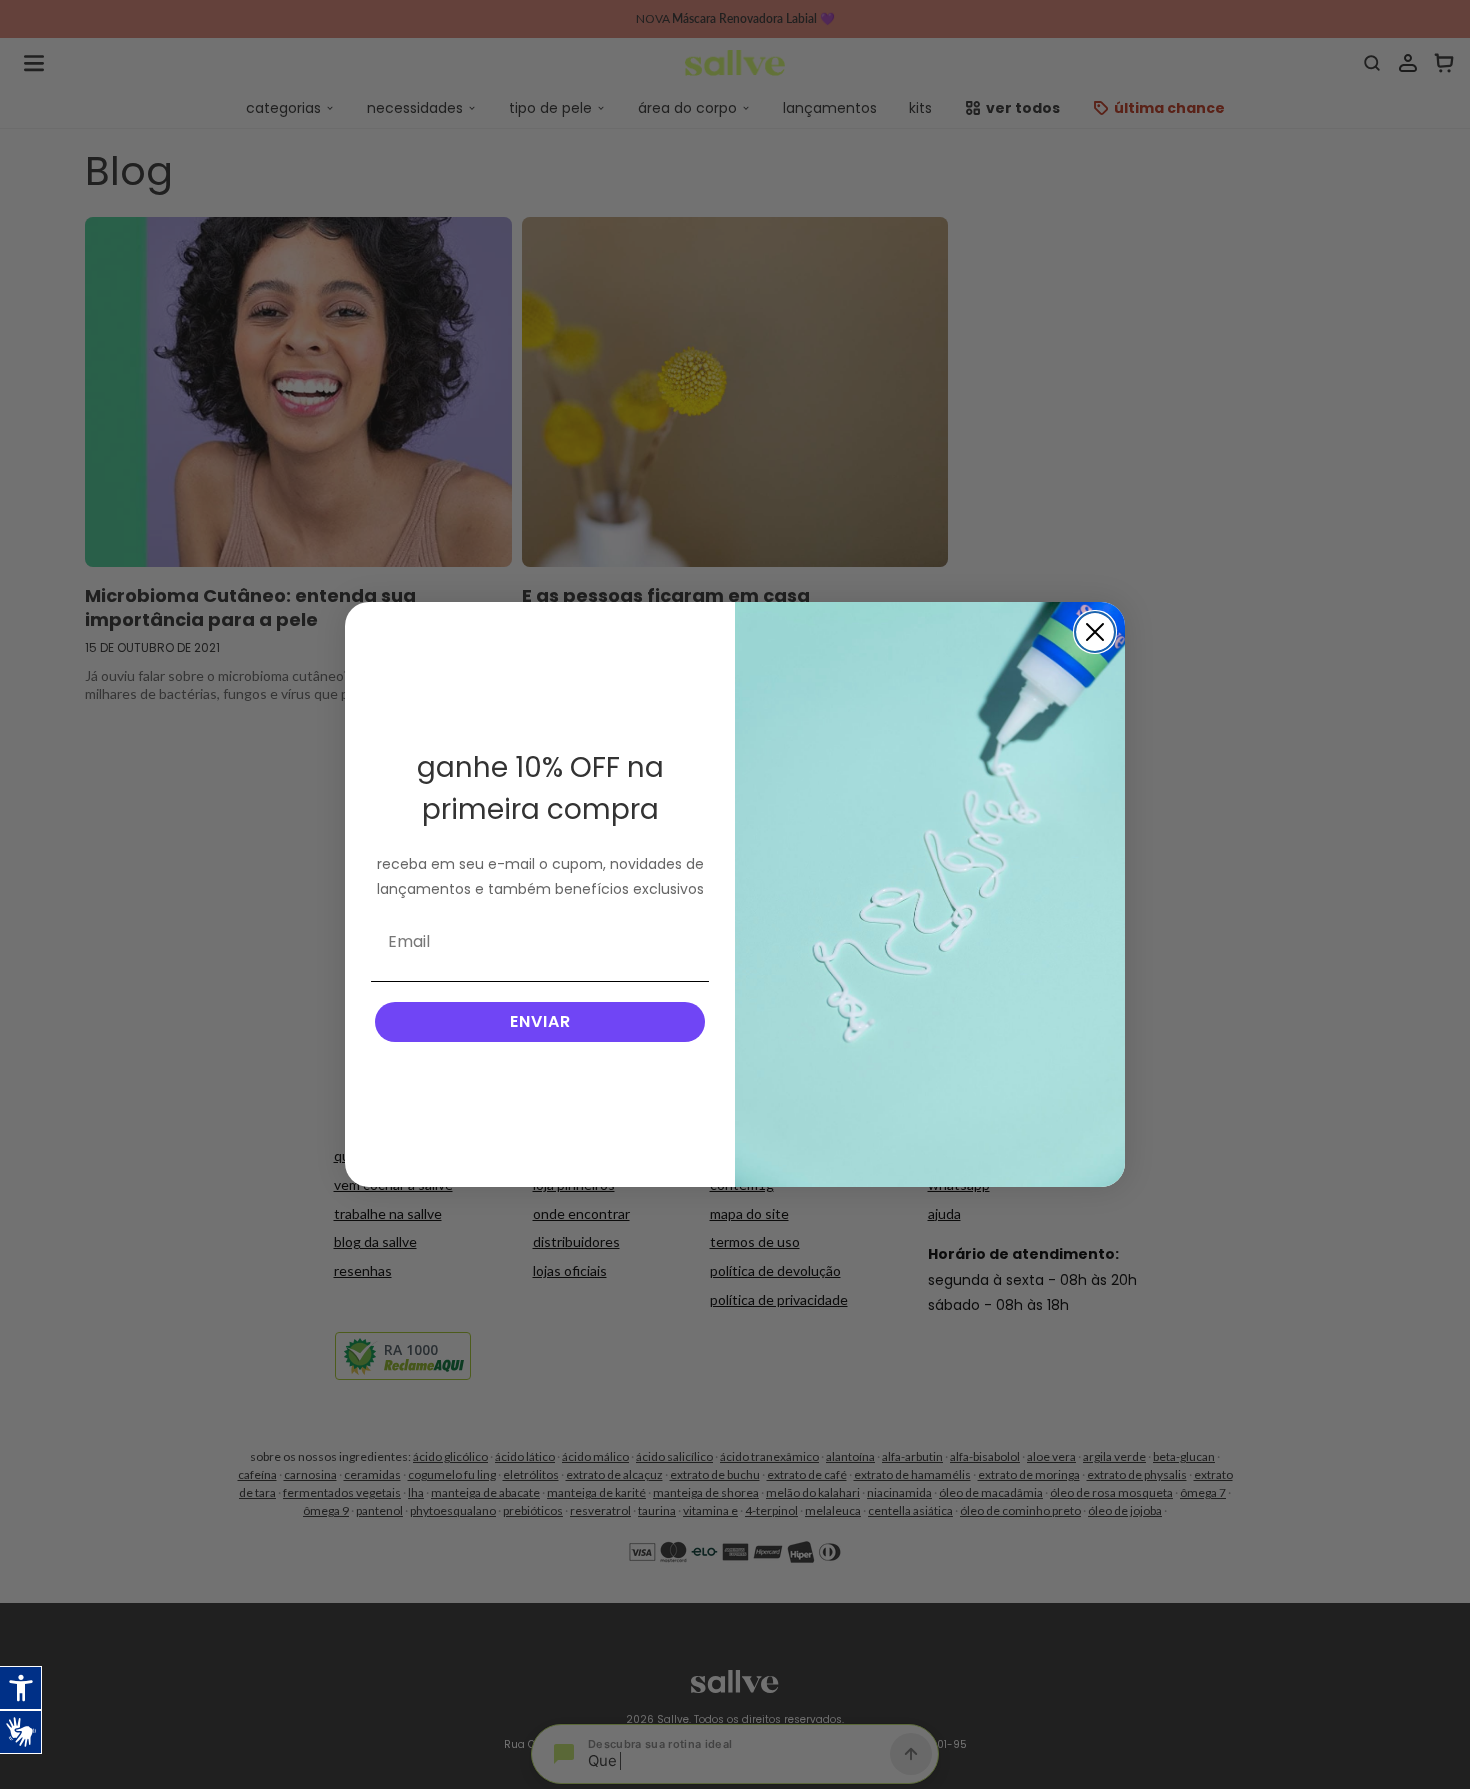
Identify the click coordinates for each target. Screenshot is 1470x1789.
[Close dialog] (1095, 632)
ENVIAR (540, 1021)
